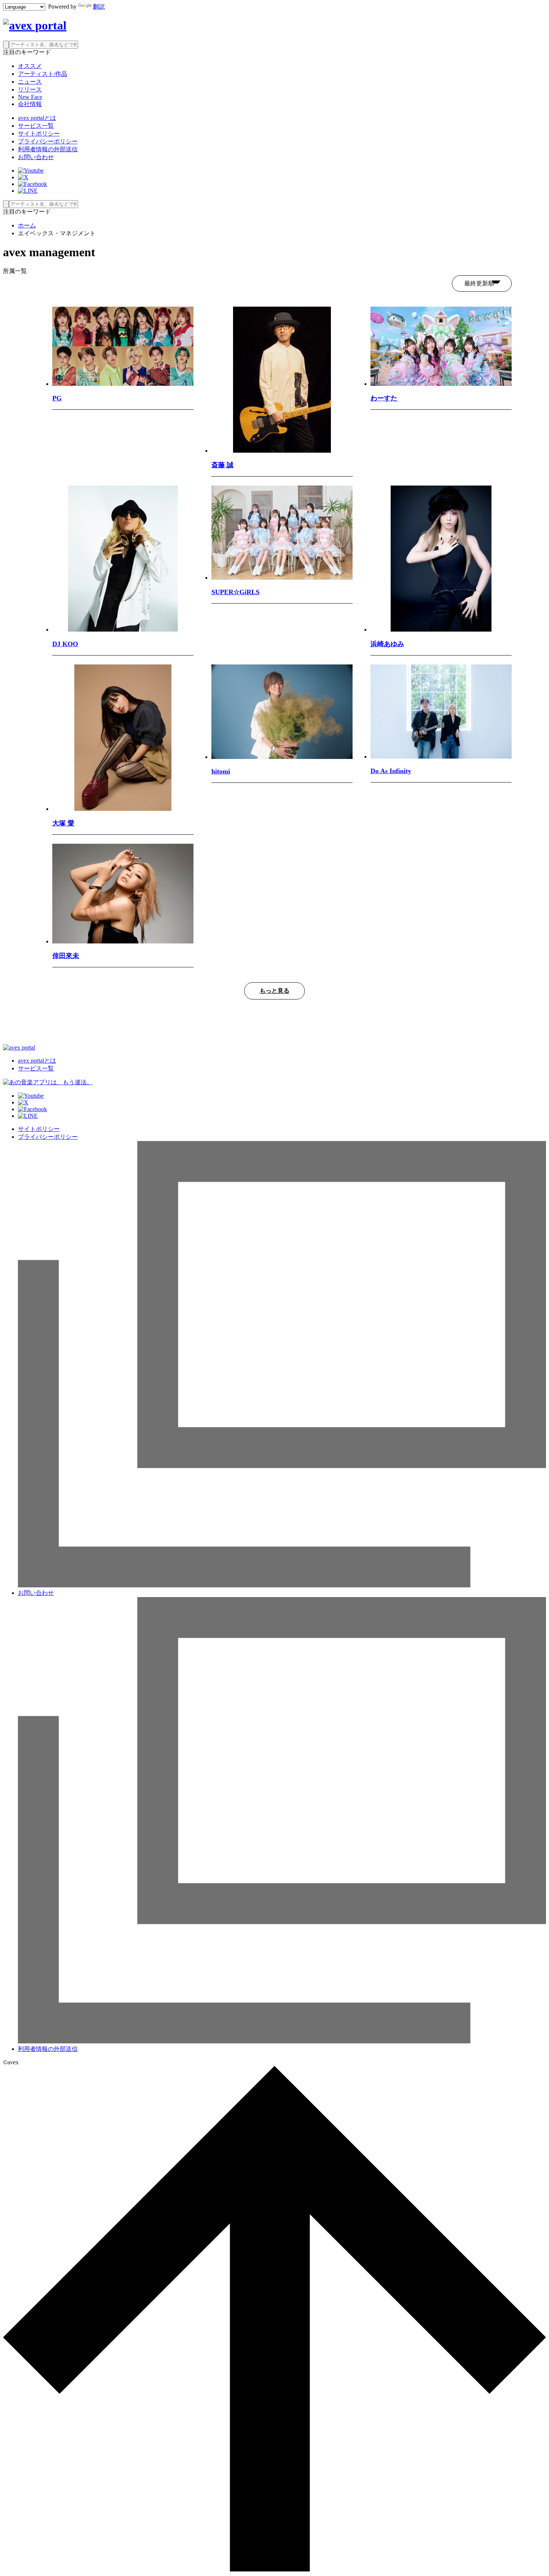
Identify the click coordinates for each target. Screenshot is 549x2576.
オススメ (30, 66)
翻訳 (99, 7)
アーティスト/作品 (43, 74)
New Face (30, 97)
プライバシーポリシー (48, 141)
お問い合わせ (36, 157)
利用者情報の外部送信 (48, 149)
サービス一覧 (36, 126)
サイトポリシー (39, 134)
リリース (30, 89)
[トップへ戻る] (274, 2569)
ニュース (30, 82)
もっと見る (274, 991)
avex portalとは (37, 118)
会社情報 (30, 104)
